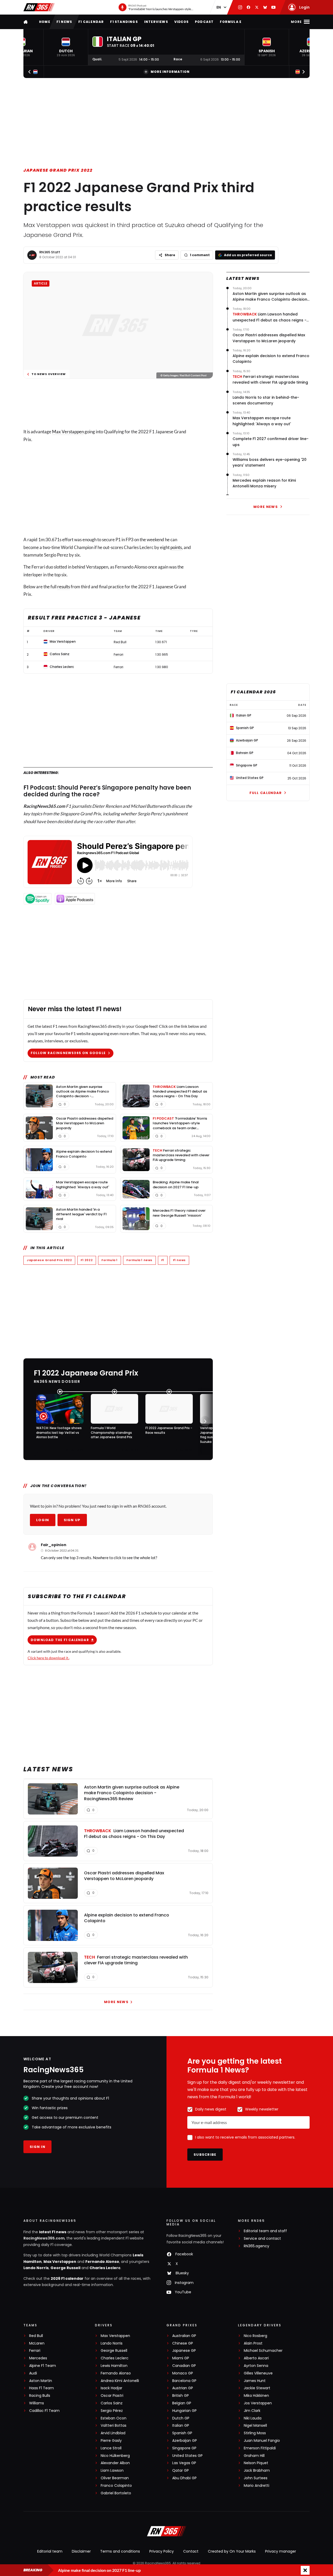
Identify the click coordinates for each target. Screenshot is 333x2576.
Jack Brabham (257, 2471)
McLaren (37, 2343)
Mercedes (38, 2358)
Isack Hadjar (111, 2388)
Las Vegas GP (184, 2463)
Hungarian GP (184, 2411)
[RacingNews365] (39, 7)
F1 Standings (124, 22)
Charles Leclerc (105, 2268)
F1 (163, 1260)
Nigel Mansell (255, 2426)
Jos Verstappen (258, 2403)
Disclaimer (81, 2551)
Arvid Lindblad (113, 2433)
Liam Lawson (112, 2471)
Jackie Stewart (257, 2388)
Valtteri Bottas (114, 2426)
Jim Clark (252, 2411)
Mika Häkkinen (256, 2396)
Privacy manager (281, 2551)
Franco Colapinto (116, 2486)
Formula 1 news (139, 1260)
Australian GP (184, 2336)
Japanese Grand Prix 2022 (58, 170)
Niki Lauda (253, 2418)
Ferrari (35, 2351)
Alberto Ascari (256, 2358)
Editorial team (50, 2551)
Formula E (231, 22)
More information (170, 72)
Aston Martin (41, 2381)
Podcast (204, 22)
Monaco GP (183, 2373)
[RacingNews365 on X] (257, 7)
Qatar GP (181, 2471)
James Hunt (255, 2381)
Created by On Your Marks (232, 2551)
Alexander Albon (115, 2463)
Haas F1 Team (41, 2388)
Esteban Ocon (114, 2418)
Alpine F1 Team (43, 2366)
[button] (66, 47)
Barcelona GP (184, 2381)
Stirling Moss (255, 2433)
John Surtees (256, 2478)
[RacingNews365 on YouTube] (273, 7)
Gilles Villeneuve (258, 2373)
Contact (191, 2551)
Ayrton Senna (256, 2366)
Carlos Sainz (112, 2403)
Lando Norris (36, 2268)
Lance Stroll (111, 2448)
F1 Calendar (91, 22)
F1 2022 (87, 1260)
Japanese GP (184, 2351)
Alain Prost (253, 2343)
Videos (181, 22)
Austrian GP (183, 2388)
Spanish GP (182, 2433)
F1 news (64, 22)
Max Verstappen (68, 432)
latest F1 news (53, 2232)
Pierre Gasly (111, 2441)
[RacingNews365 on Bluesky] (265, 7)
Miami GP (181, 2358)
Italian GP (181, 2426)
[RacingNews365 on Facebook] (248, 7)
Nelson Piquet (256, 2463)
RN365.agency (257, 2246)
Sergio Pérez (112, 2411)
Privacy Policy (162, 2551)
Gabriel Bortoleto (116, 2493)
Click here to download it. (48, 1658)
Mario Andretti (257, 2486)
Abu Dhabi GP (184, 2478)
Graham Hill (254, 2456)
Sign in (37, 2147)
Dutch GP (181, 2418)
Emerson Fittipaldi (260, 2448)
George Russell (65, 2268)
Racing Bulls (40, 2396)
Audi (33, 2373)
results (64, 587)
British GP (181, 2396)
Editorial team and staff (265, 2231)
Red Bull (36, 2336)
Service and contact (262, 2239)
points (176, 547)
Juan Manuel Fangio (262, 2441)
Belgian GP (182, 2403)
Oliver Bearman (115, 2478)
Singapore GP (184, 2448)
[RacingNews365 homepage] (26, 22)
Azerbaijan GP (185, 2441)
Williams (37, 2403)
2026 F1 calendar (67, 2278)
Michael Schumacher (263, 2351)
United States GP (187, 2456)
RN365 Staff (50, 252)
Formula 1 (110, 1260)
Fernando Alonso (102, 2262)
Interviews (156, 22)
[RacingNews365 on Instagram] (240, 7)
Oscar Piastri (112, 2396)
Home (45, 22)
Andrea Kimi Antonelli (120, 2381)
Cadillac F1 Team (44, 2411)
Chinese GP (183, 2343)
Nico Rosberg (255, 2336)
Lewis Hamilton (114, 2366)
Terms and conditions (120, 2551)
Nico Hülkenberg (115, 2456)
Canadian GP (184, 2366)
